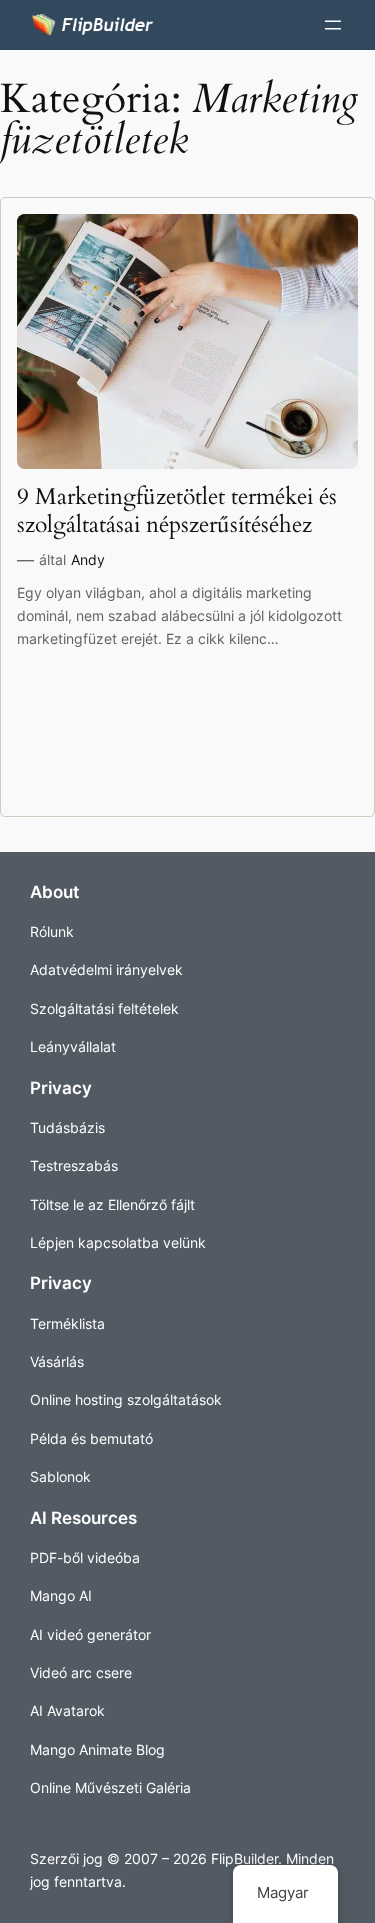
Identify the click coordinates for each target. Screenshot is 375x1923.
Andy (88, 559)
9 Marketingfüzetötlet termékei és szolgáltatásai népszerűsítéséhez (177, 511)
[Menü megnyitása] (333, 25)
